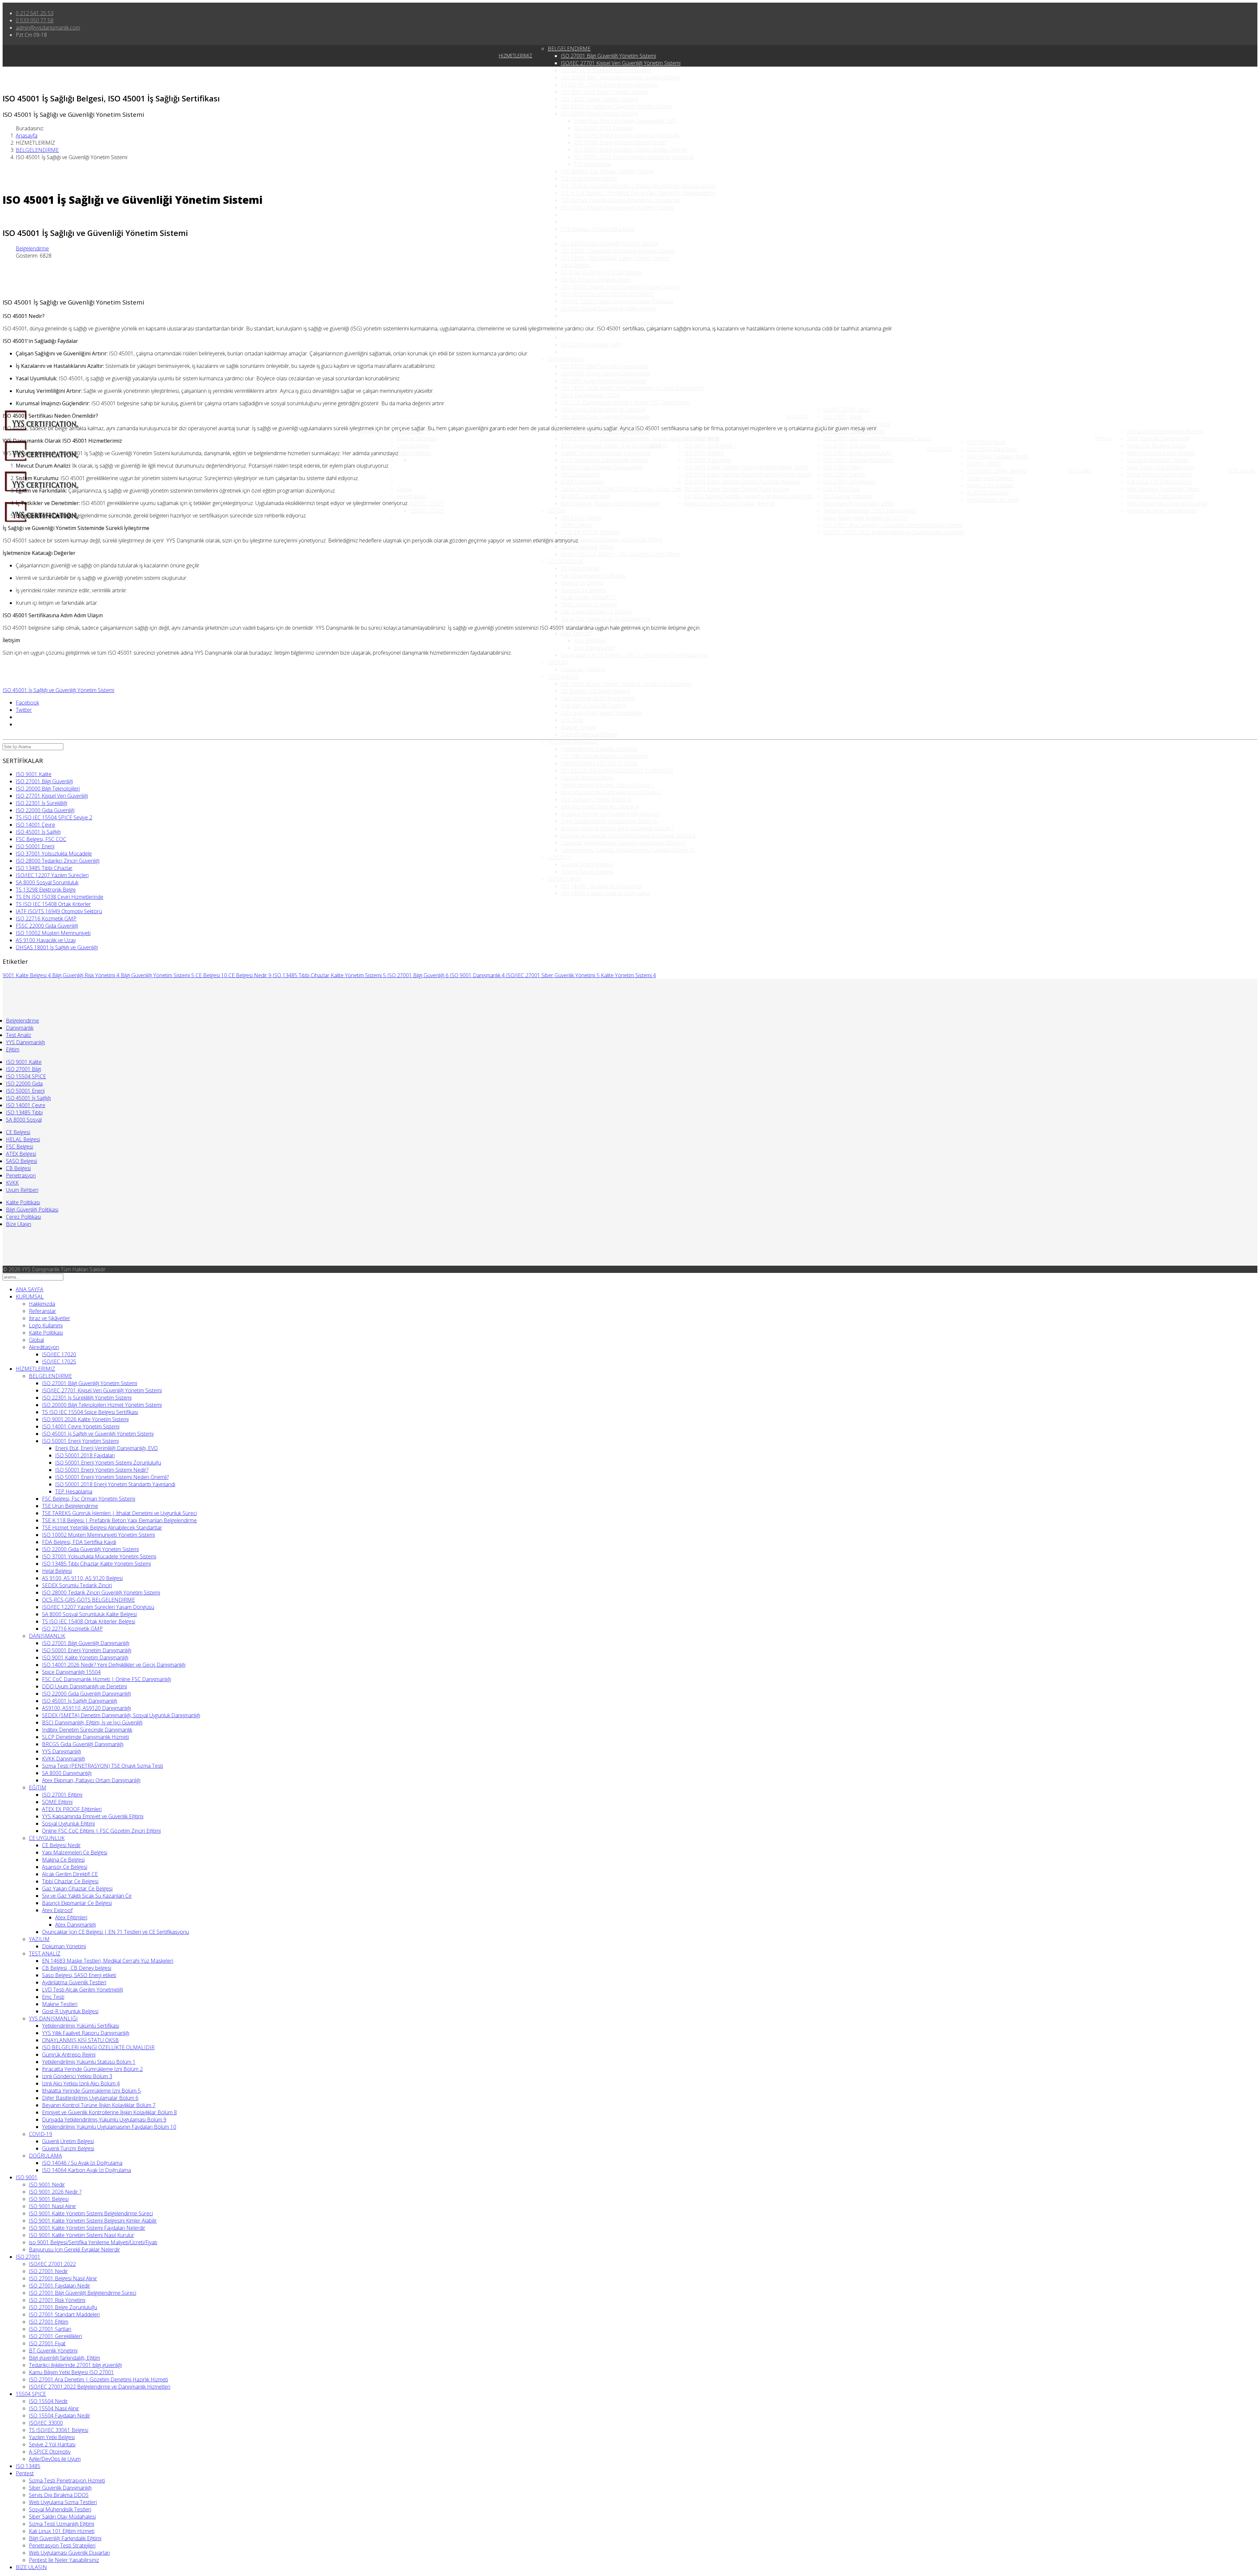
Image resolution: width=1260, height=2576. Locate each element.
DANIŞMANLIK (566, 359)
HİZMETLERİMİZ (515, 56)
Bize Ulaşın (19, 1224)
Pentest (1103, 438)
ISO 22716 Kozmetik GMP (591, 345)
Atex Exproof (576, 633)
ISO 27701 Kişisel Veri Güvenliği (52, 796)
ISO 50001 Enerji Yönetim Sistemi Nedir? (620, 142)
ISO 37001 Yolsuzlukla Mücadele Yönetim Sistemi (618, 251)
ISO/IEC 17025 (427, 511)
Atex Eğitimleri (590, 641)
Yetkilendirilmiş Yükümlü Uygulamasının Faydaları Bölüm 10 (628, 850)
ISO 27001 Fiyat (842, 489)
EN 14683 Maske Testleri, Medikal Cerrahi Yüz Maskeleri (626, 684)
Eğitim (13, 1049)
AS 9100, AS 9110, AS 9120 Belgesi (601, 272)
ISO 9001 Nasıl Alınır (708, 460)
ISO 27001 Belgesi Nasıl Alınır (857, 424)
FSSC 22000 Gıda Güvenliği (47, 926)
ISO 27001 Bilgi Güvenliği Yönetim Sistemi (608, 56)
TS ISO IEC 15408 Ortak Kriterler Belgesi (607, 323)
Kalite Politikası (414, 453)
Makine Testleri (578, 727)
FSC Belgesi (20, 1147)
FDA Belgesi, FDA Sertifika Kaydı (598, 229)
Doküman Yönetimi (583, 669)
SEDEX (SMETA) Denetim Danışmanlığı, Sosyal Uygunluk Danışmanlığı (640, 438)
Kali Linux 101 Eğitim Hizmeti (1160, 482)
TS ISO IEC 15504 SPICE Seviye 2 (54, 817)
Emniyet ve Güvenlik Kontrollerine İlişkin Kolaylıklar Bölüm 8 (628, 835)
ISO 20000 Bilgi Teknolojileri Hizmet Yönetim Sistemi (621, 77)
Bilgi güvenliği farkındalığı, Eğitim (859, 503)
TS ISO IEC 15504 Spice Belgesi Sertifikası (609, 85)
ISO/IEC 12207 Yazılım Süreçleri (52, 875)
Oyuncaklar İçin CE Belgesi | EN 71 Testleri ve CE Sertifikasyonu (634, 655)
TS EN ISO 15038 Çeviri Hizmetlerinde (60, 897)
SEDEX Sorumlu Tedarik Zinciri (596, 280)
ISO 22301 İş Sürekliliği (42, 803)
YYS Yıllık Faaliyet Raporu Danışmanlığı (604, 756)
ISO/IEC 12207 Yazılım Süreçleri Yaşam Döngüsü (617, 301)
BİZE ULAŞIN (1242, 471)
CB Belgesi (18, 1168)
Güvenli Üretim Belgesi (587, 864)
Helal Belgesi (576, 265)
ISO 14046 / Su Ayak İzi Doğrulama (601, 886)
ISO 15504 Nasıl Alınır (992, 449)
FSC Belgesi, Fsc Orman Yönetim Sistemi (607, 171)
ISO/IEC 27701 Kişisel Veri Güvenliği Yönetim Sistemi (621, 63)
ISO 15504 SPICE (26, 1076)
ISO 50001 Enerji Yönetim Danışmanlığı (605, 373)
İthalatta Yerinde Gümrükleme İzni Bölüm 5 (610, 814)
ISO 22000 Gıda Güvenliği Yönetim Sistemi (609, 243)
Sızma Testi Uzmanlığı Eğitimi (1159, 475)
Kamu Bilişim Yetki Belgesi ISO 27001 (866, 518)
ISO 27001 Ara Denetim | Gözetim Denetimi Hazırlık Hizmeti (893, 525)
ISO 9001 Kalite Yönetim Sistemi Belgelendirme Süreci (746, 467)
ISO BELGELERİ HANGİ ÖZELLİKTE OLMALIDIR (617, 771)
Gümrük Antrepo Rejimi (588, 778)
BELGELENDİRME (569, 49)
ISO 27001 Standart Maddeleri (859, 460)
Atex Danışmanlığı (594, 648)
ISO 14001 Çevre (35, 825)
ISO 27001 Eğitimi (581, 518)
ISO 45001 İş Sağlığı (38, 832)
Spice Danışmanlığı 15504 (590, 395)
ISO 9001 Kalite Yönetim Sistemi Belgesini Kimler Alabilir (748, 475)
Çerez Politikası (23, 1217)
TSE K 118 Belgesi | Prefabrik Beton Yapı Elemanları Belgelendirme (638, 193)
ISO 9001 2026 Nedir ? (710, 446)
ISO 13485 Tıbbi (24, 1112)
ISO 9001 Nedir (702, 438)
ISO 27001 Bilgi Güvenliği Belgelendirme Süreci (877, 438)
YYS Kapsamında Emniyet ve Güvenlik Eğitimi (611, 539)
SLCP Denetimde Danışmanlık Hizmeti (604, 460)
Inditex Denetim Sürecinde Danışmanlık (606, 453)
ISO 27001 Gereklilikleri (850, 482)
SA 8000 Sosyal (24, 1120)
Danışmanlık (20, 1028)
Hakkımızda (410, 424)
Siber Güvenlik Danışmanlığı (1158, 438)
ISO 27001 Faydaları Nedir (60, 2286)
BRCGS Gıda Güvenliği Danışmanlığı (601, 467)
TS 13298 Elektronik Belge (46, 890)
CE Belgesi (211, 975)
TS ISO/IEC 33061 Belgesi (997, 471)
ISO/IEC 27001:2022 (847, 410)
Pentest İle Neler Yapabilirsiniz (1162, 511)
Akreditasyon (412, 496)
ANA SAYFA (342, 471)
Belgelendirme (32, 248)
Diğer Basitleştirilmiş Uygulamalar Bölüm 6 (609, 821)
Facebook (27, 703)
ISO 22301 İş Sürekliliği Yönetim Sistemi (606, 70)
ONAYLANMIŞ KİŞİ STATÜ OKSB (599, 763)
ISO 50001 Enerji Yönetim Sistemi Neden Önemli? (631, 150)
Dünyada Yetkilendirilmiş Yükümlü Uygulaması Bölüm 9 (623, 843)
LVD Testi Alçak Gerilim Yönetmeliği (601, 713)
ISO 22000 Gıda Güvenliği (45, 810)
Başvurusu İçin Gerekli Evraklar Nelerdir (730, 503)
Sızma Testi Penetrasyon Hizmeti (1165, 431)
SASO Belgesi (21, 1161)
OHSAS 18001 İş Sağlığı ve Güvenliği (57, 947)
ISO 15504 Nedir (987, 442)
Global (404, 489)
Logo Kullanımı (414, 446)
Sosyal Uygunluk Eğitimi (587, 547)
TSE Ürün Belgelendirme (589, 179)
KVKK (12, 1183)
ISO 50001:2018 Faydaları (604, 128)
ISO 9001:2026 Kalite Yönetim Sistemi (604, 92)
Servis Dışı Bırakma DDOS (1157, 446)
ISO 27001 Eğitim (843, 467)
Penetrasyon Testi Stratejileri (1160, 496)
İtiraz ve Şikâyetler (417, 438)
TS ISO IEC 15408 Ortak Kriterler (53, 904)
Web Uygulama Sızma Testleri (1161, 453)
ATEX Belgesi (21, 1154)
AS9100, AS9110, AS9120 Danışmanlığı (86, 1708)
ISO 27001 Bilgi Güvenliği (44, 781)
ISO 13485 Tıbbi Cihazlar (44, 868)
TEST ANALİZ (563, 677)
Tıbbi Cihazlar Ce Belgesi (589, 604)
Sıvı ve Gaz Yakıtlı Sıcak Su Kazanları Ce (606, 619)
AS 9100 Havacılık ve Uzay (46, 940)
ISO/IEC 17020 (427, 503)
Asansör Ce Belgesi (583, 590)
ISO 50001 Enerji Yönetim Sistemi (599, 114)
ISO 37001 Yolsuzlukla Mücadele (54, 854)
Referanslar (42, 1311)
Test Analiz (19, 1035)
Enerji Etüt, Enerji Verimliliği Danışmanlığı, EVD (625, 121)
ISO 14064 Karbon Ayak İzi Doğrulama (605, 893)
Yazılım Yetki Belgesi (990, 478)
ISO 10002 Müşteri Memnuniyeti (53, 933)
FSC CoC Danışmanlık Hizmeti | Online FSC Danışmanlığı (625, 402)
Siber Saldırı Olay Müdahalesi (1160, 467)
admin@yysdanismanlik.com (48, 28)
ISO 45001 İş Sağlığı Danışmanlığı (598, 424)
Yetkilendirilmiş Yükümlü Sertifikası (599, 749)
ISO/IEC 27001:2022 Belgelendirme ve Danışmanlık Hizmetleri (894, 532)
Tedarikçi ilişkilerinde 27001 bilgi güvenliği (870, 511)
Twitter (24, 710)
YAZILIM (558, 662)
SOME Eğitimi (576, 525)
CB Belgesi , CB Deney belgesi (595, 691)
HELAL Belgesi (23, 1139)
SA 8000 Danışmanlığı (586, 496)
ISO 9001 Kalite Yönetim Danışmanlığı (604, 381)
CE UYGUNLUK (566, 561)
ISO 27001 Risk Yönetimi (851, 446)
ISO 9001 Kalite (34, 774)
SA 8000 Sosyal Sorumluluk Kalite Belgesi (608, 308)
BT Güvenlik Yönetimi (848, 496)
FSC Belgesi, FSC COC (41, 839)
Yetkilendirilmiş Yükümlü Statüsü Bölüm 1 (608, 785)
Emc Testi (572, 720)
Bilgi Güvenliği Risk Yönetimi (86, 975)
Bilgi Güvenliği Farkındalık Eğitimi (1163, 489)
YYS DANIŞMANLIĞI (572, 742)
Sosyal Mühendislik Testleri (1158, 460)
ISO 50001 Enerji (35, 846)
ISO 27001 (797, 417)
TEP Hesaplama (592, 164)
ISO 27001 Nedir (843, 417)
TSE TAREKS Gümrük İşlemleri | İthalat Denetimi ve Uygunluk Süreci (638, 186)
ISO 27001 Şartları (844, 475)
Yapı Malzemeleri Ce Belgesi (593, 576)
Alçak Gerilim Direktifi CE (589, 597)
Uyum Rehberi (22, 1190)
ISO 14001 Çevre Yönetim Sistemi (599, 99)
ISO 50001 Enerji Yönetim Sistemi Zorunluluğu (627, 135)
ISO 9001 (659, 445)
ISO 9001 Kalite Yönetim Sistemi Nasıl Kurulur (737, 489)
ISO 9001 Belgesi (704, 453)
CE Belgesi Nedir (580, 568)
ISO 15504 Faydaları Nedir (998, 456)
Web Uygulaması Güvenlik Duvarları (1167, 503)
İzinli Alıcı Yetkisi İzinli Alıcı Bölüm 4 (600, 807)
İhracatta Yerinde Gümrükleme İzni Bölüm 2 (611, 792)
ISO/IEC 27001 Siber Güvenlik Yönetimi (553, 975)
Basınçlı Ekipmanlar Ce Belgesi (77, 1903)
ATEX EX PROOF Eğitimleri (591, 532)
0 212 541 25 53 (35, 13)
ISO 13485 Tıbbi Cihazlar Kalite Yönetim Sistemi (615, 258)
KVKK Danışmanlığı (582, 482)
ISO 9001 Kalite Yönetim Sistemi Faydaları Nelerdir (742, 482)
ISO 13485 (1080, 471)
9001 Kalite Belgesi (27, 975)
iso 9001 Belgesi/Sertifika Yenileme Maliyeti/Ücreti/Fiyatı (748, 496)
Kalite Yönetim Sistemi (628, 975)
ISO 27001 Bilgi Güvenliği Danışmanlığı (604, 366)
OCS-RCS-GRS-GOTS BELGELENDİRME (607, 294)
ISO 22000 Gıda (24, 1084)
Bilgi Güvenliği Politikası (32, 1210)
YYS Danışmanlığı (580, 475)
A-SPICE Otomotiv (988, 493)
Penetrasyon (21, 1175)
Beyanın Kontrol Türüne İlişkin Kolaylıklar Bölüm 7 (618, 828)
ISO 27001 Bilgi (23, 1069)
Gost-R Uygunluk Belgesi (589, 734)
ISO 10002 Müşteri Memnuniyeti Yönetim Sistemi (617, 207)
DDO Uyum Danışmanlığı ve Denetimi (603, 410)
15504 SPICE (938, 449)
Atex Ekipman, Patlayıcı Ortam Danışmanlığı (610, 503)
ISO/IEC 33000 (984, 464)
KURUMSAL (30, 1297)
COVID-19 (559, 857)
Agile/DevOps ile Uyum (993, 500)
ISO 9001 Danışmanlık (477, 975)
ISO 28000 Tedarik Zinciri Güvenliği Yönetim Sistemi (620, 287)
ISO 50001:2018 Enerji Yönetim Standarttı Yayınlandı (634, 157)
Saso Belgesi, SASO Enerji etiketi (598, 698)
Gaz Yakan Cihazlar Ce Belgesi (596, 612)
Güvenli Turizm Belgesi (587, 872)
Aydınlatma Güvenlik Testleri (593, 706)
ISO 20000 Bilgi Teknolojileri (48, 789)
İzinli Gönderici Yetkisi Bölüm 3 (596, 799)
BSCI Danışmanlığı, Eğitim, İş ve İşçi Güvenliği (611, 446)
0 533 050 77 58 (35, 20)
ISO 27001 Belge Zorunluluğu (857, 453)
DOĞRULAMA (564, 879)
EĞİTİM (556, 511)
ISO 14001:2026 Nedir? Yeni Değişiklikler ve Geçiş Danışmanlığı (632, 388)
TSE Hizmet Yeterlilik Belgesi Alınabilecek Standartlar (621, 200)
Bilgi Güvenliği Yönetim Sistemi (157, 975)
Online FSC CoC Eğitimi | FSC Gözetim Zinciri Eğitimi (620, 554)
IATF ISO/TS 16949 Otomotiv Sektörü (59, 911)
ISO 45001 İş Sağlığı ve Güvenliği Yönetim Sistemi (617, 106)
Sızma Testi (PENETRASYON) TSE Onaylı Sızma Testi (621, 489)
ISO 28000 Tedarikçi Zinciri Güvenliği (58, 861)
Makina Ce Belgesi (582, 583)
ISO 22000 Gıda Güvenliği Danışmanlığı (605, 417)
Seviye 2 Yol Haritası (990, 485)
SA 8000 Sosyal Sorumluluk (47, 882)
